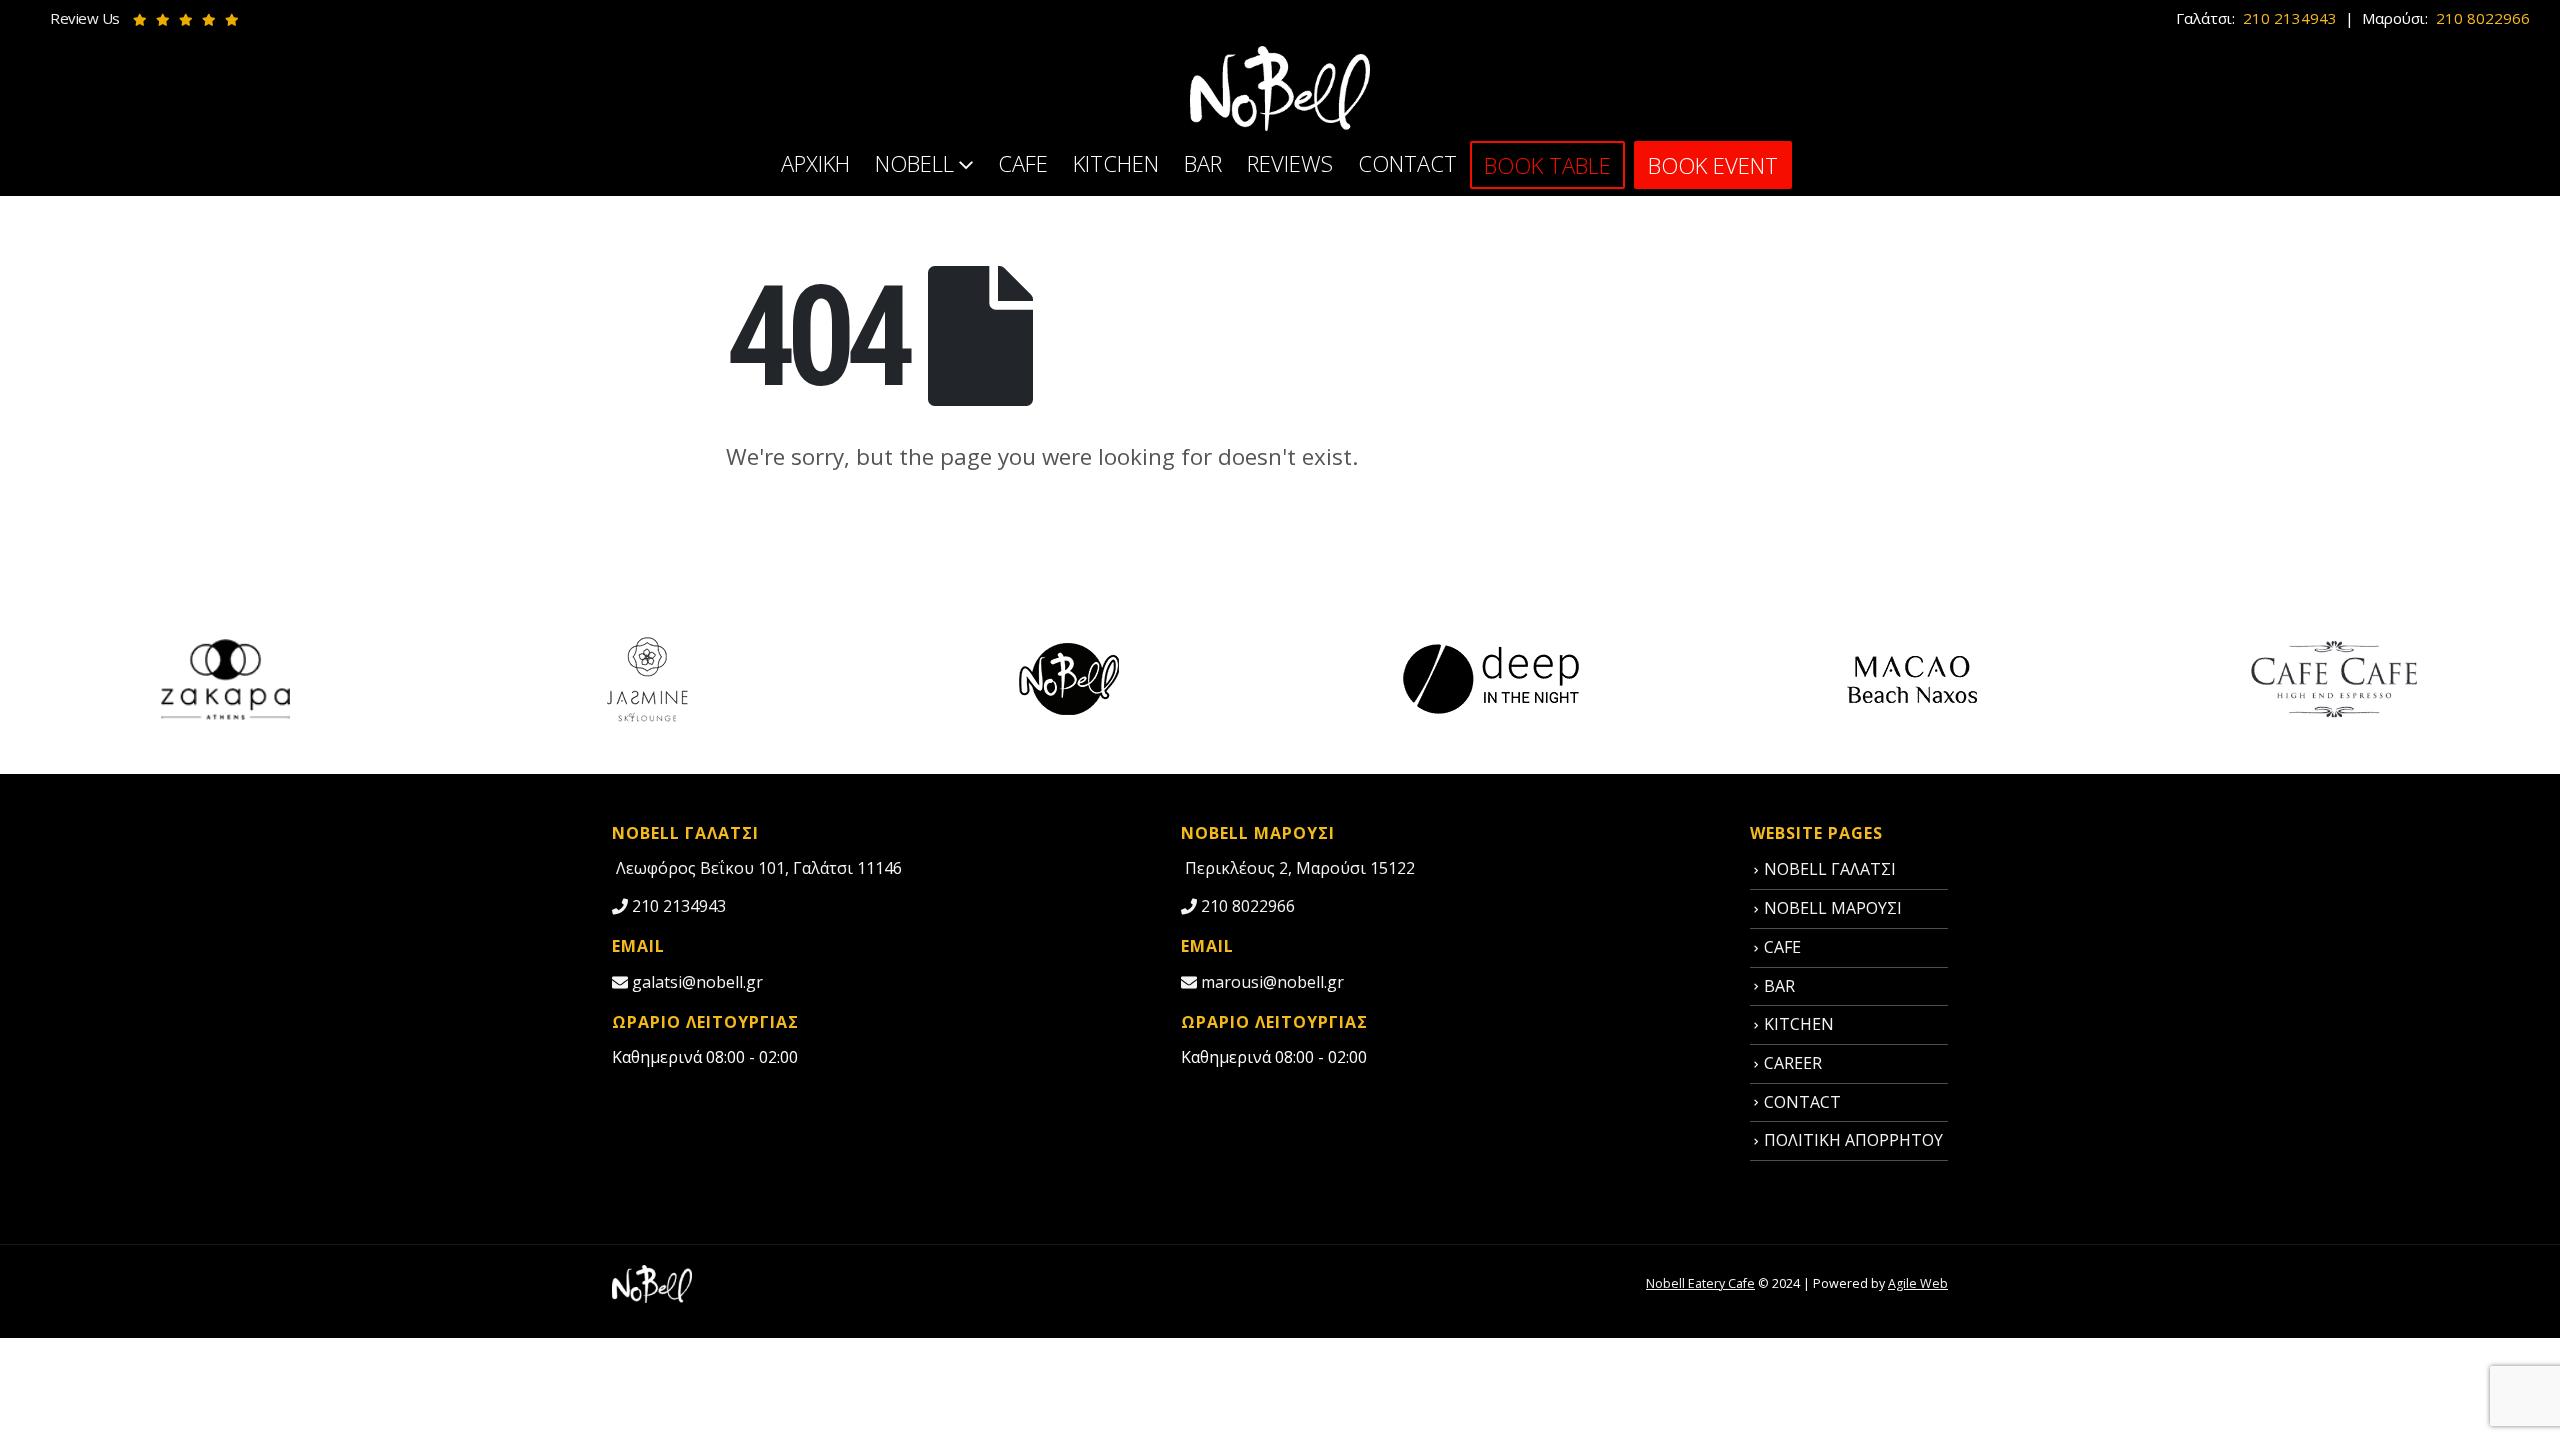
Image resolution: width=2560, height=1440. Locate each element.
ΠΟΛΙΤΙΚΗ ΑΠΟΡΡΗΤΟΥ (1853, 1140)
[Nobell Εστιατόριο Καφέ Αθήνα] (652, 1282)
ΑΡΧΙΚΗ (815, 163)
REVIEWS (1290, 163)
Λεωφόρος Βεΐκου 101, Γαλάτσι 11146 (757, 868)
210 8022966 (2481, 18)
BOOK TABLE (1547, 165)
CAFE (1023, 163)
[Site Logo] (1280, 88)
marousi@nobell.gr (1270, 982)
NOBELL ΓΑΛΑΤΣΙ (1830, 869)
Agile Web (1918, 1283)
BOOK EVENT (1713, 165)
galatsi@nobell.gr (695, 982)
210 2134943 (2288, 18)
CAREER (1793, 1063)
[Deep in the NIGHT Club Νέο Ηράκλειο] (1491, 678)
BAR (1203, 163)
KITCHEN (1116, 163)
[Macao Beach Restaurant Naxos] (1912, 678)
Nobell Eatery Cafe (1700, 1283)
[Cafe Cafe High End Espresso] (2334, 678)
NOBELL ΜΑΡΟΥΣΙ (1833, 908)
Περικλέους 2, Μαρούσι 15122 (1298, 868)
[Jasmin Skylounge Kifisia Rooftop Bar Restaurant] (647, 678)
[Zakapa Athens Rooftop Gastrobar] (225, 678)
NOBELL (914, 163)
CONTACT (1407, 163)
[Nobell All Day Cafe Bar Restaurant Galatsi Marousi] (1069, 678)
